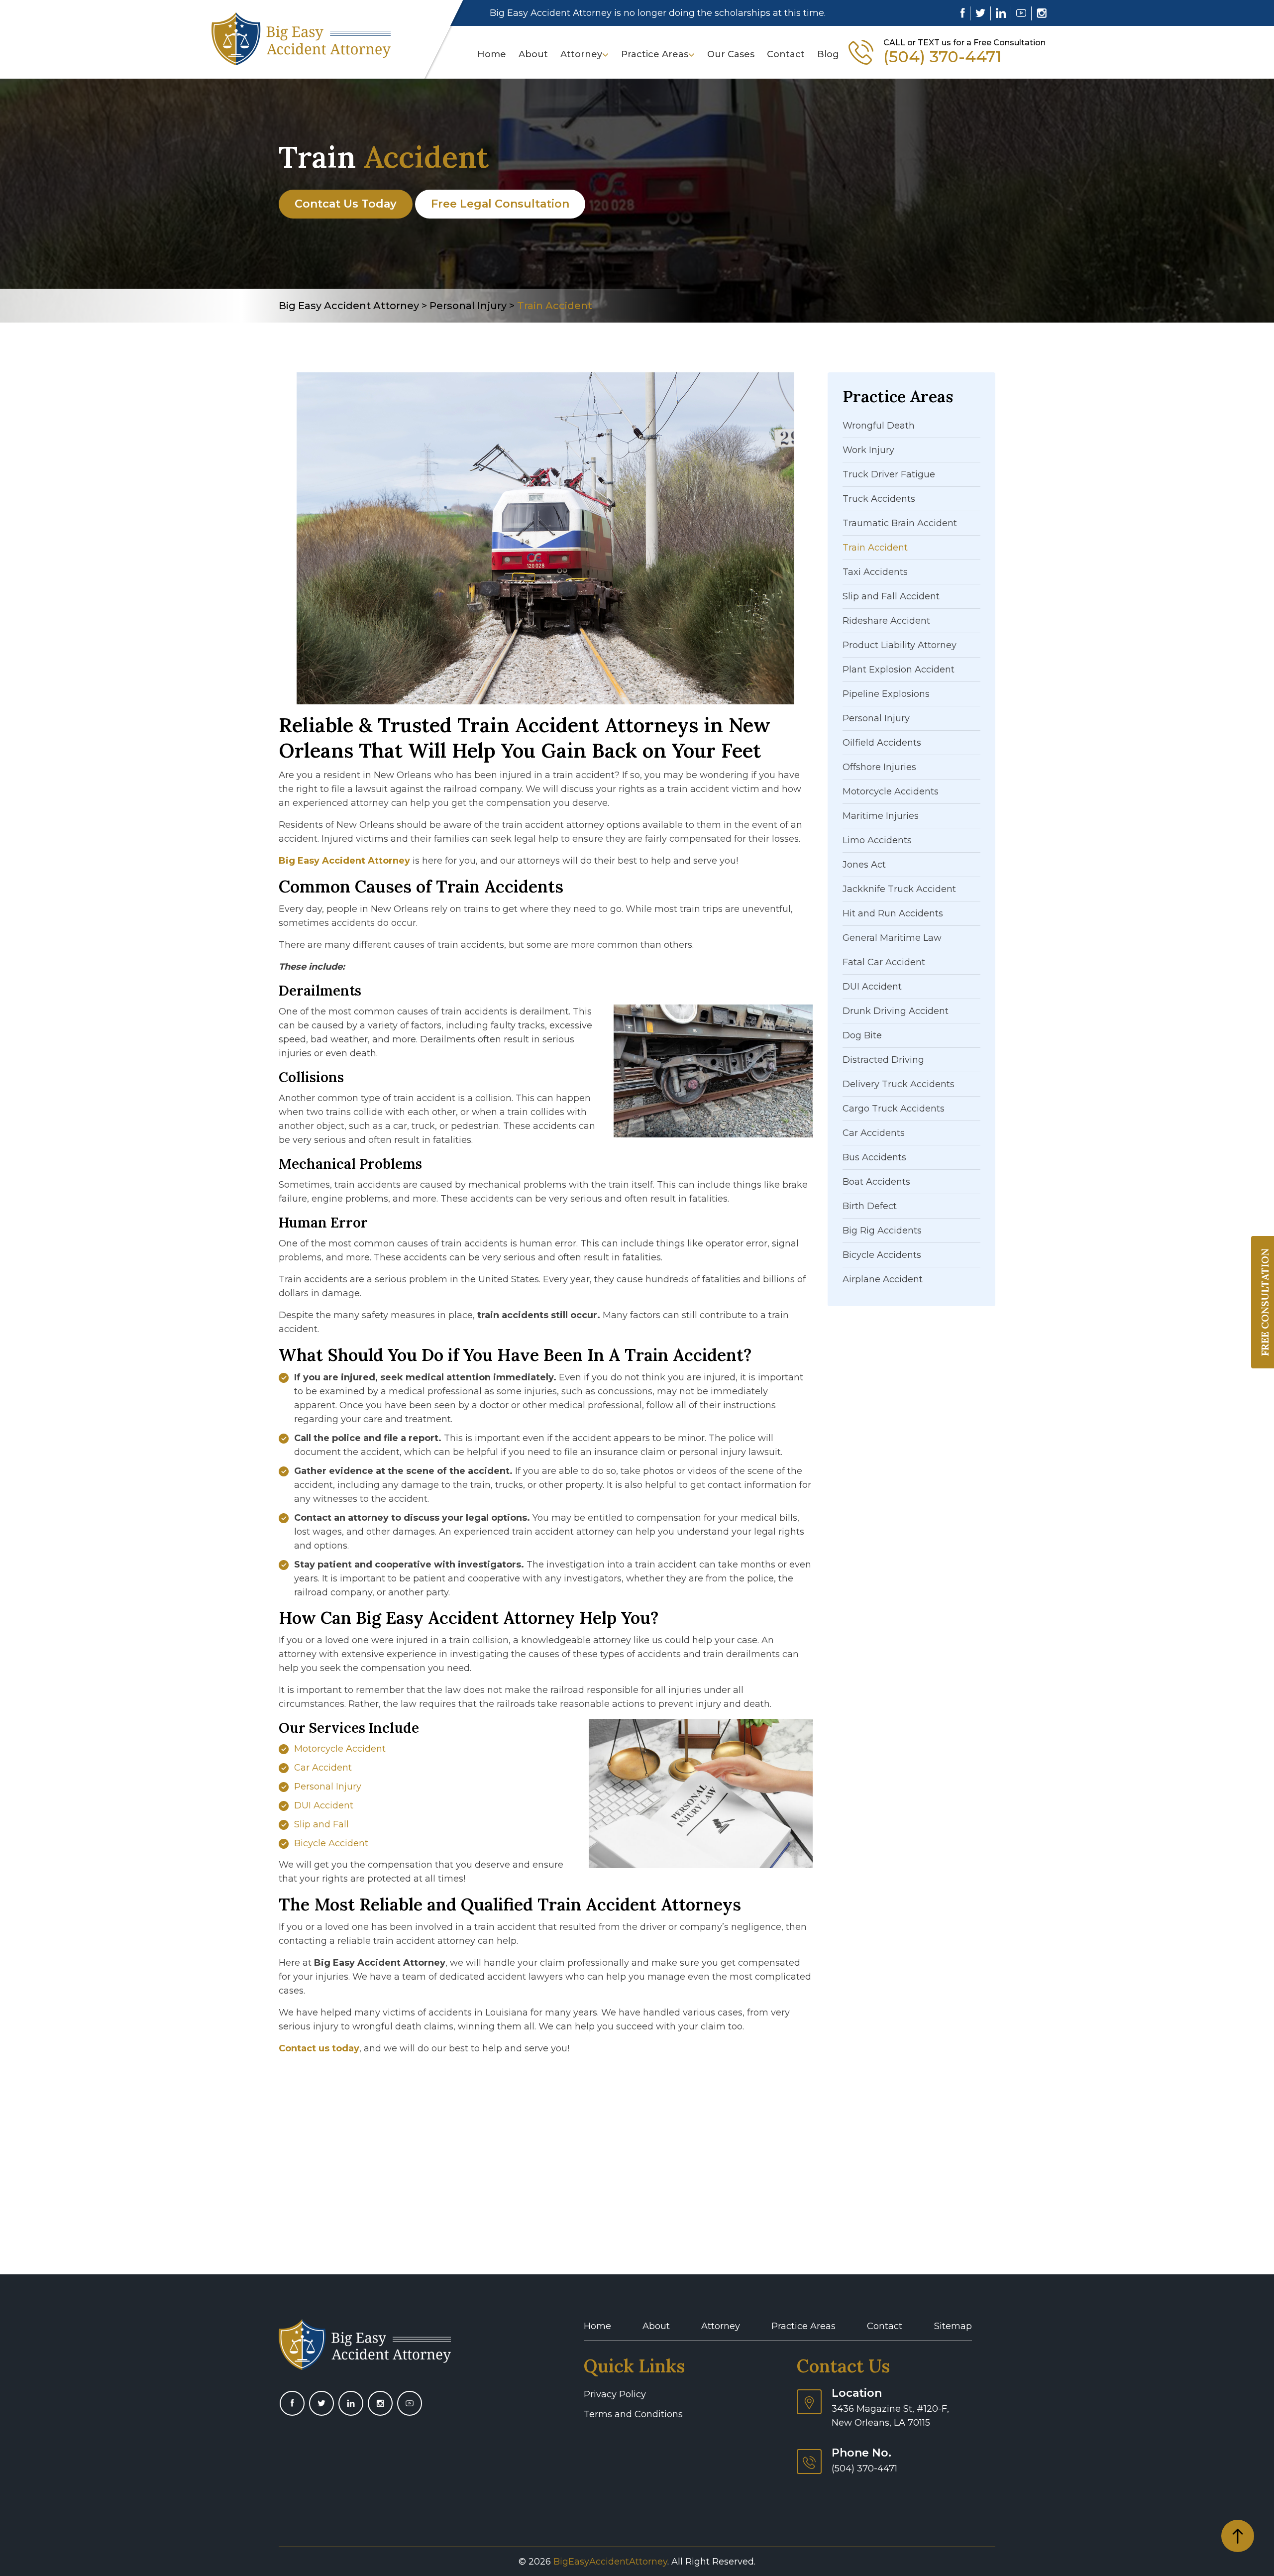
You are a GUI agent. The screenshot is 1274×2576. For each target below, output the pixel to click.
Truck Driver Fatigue (889, 474)
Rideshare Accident (886, 621)
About (533, 54)
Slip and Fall (321, 1824)
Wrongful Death (879, 426)
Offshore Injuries (879, 767)
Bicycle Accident (331, 1843)
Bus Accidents (874, 1157)
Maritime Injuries (881, 816)
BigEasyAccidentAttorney (610, 2562)
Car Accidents (874, 1133)
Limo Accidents (877, 840)
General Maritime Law (892, 938)
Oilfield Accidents (882, 743)
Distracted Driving (883, 1060)
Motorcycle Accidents (891, 791)
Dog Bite (862, 1035)
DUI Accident (324, 1805)
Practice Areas (655, 54)
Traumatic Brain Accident (900, 523)
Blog (828, 54)
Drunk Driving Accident (896, 1011)
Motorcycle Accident (340, 1749)
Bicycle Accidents (882, 1255)
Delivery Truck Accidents (899, 1084)
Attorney (581, 54)
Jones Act (864, 865)
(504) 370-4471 (942, 57)
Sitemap (953, 2326)
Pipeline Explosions (886, 694)
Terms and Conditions (633, 2414)
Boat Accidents (876, 1182)
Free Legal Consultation (500, 204)
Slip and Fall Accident (891, 596)
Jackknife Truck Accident (899, 889)
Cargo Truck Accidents (894, 1109)
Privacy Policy (615, 2394)
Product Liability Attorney (900, 645)
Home (492, 54)
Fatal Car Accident (884, 962)
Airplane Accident (883, 1279)
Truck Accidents (879, 499)
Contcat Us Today (346, 204)
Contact (786, 54)
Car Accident (323, 1768)
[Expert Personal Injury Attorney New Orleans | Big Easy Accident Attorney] (301, 38)
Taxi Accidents (875, 572)
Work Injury (868, 450)
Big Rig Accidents (882, 1231)
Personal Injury (328, 1787)
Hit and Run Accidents (893, 913)
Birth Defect (870, 1206)
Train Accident (875, 548)
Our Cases (731, 54)
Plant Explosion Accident (899, 670)
